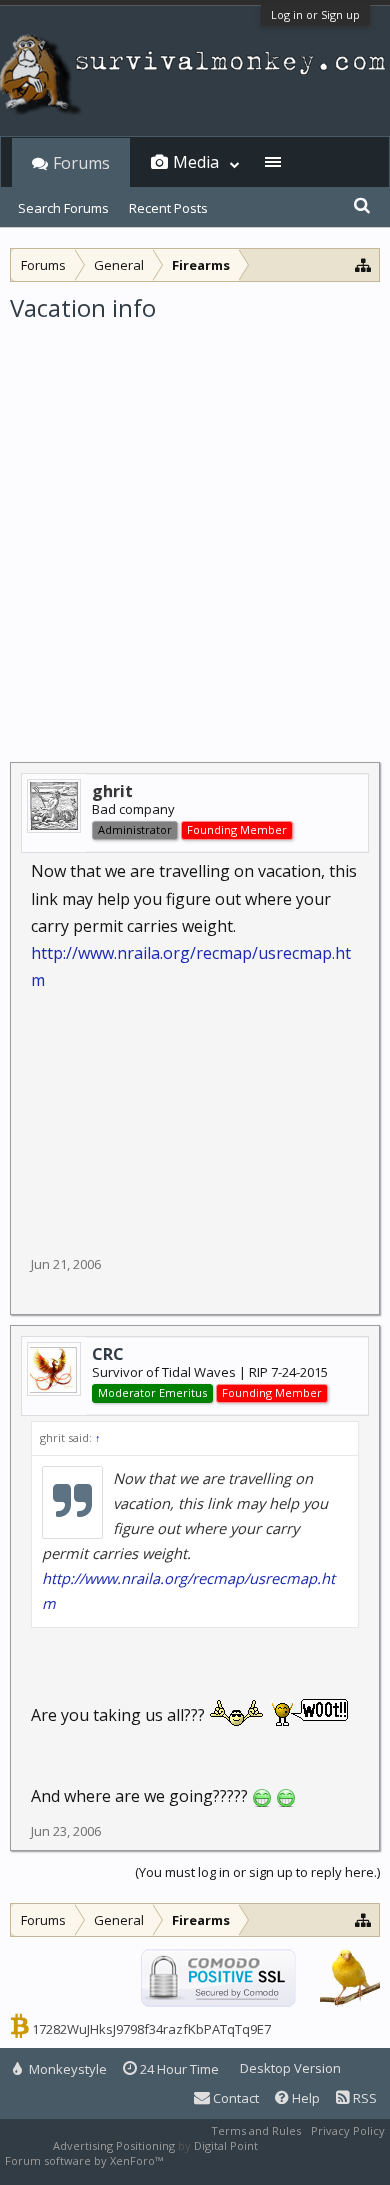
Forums (81, 163)
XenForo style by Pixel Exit (236, 2160)
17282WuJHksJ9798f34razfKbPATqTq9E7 (151, 2029)
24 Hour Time (178, 2069)
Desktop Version (290, 2068)
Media (196, 162)
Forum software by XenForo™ (85, 2160)
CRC (108, 1354)
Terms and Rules (256, 2130)
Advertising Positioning (114, 2145)
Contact (234, 2098)
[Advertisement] (195, 529)
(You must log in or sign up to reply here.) (257, 1872)
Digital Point (226, 2145)
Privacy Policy (348, 2130)
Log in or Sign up (315, 14)
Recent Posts (168, 208)
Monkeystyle (66, 2069)
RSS (363, 2098)
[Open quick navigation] (363, 264)
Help (304, 2098)
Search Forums (63, 208)
